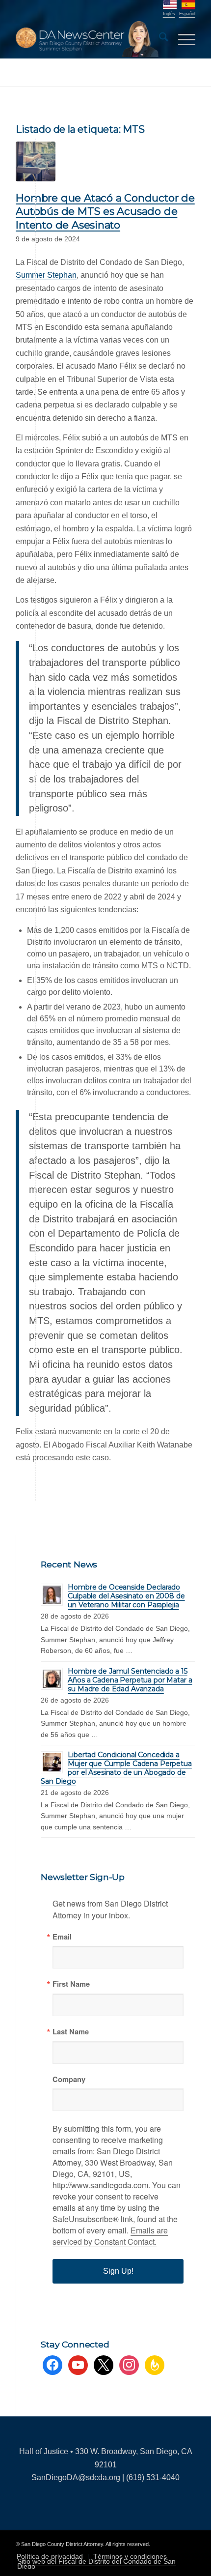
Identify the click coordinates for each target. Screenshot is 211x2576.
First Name (71, 1984)
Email (62, 1937)
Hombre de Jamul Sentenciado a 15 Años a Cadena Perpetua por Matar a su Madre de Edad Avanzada (130, 1680)
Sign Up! (118, 2271)
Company (69, 2079)
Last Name (71, 2032)
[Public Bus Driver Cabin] (36, 161)
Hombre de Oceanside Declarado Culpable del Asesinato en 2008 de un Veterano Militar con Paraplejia (126, 1596)
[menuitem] (159, 39)
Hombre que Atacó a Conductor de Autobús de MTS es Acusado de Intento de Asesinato (105, 211)
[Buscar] (159, 39)
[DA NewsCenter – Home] (87, 39)
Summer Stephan (46, 275)
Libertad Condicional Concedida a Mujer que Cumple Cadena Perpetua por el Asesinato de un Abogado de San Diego (116, 1768)
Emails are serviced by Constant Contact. (110, 2236)
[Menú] (182, 39)
